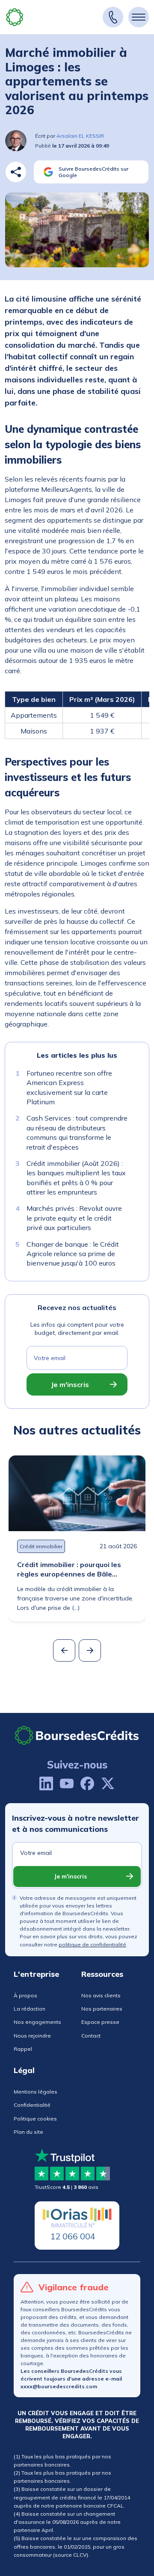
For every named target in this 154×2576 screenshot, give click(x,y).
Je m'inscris (70, 1384)
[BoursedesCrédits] (77, 1735)
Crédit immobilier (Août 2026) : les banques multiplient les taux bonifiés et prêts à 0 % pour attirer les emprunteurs (76, 1178)
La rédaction (30, 2009)
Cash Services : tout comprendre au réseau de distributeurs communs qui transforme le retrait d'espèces (77, 1132)
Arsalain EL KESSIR (80, 136)
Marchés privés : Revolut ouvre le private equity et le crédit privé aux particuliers (74, 1218)
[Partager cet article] (16, 172)
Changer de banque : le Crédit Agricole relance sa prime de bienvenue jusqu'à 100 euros (73, 1253)
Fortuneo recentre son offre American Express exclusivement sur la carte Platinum (69, 1087)
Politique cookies (35, 2119)
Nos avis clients (101, 1995)
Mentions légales (36, 2092)
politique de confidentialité (92, 1945)
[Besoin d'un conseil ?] (113, 17)
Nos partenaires (102, 2009)
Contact (91, 2036)
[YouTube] (67, 1783)
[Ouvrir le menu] (139, 17)
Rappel (23, 2049)
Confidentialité (32, 2105)
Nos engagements (37, 2022)
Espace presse (100, 2022)
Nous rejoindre (32, 2036)
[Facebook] (87, 1783)
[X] (108, 1783)
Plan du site (28, 2132)
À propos (25, 1995)
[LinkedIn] (46, 1783)
